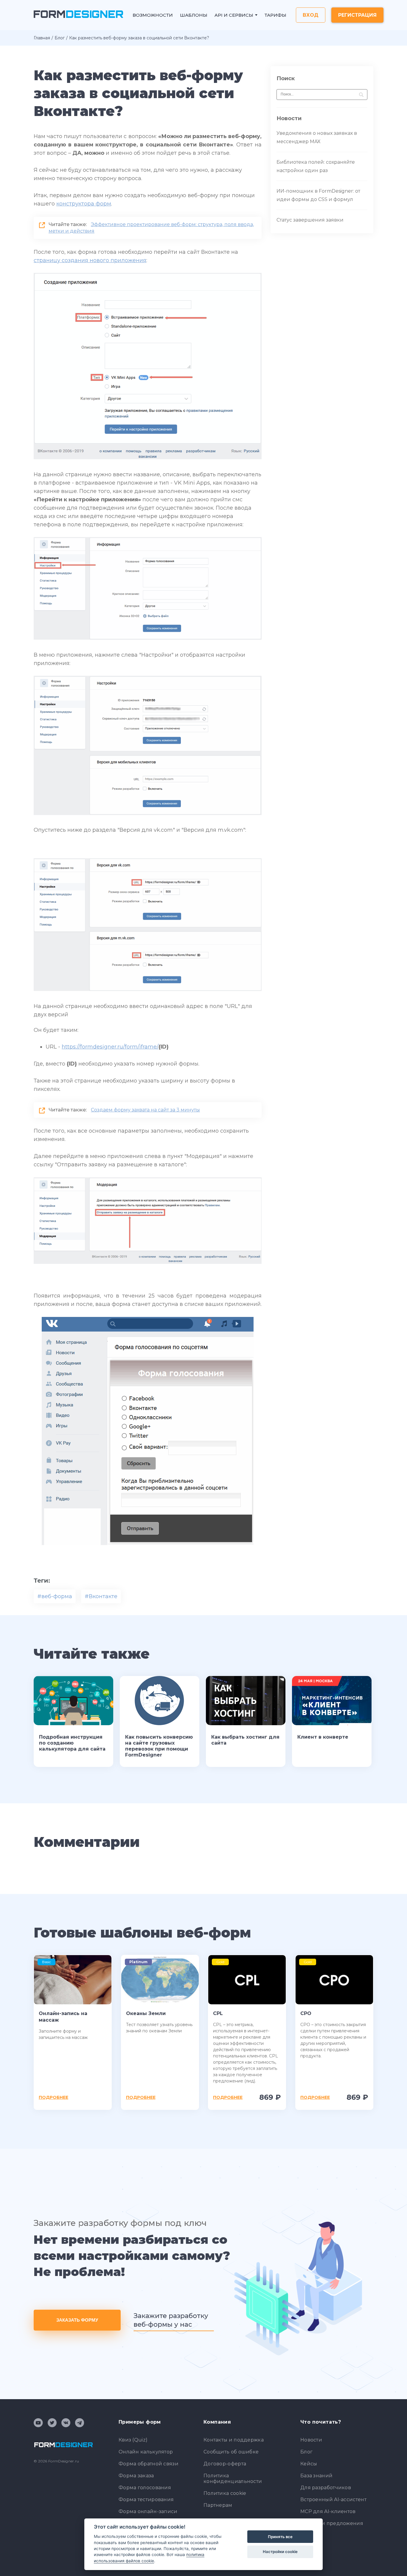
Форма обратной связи (149, 2464)
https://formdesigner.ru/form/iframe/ (110, 1047)
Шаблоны (194, 15)
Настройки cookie (280, 2552)
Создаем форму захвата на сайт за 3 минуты (145, 1110)
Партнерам (218, 2505)
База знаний (316, 2476)
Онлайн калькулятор (146, 2452)
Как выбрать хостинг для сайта (245, 1740)
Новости (311, 2440)
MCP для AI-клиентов (328, 2511)
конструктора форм (84, 204)
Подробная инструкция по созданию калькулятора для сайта (72, 1743)
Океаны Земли (146, 2013)
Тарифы (275, 15)
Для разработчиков (326, 2488)
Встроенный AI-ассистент (333, 2500)
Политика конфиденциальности (233, 2478)
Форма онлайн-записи (148, 2511)
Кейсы (309, 2464)
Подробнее (53, 2097)
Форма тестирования (146, 2500)
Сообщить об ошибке (231, 2452)
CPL (218, 2013)
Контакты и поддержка (234, 2440)
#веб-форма (55, 1596)
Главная (42, 38)
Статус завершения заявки (310, 220)
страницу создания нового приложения (90, 260)
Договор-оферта (225, 2464)
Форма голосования (145, 2488)
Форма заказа (136, 2476)
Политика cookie (225, 2493)
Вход (311, 15)
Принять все (280, 2537)
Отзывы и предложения (332, 2523)
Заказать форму (77, 2320)
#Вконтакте (101, 1596)
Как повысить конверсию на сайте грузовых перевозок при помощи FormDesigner (159, 1746)
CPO (306, 2013)
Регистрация (357, 15)
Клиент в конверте (323, 1737)
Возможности (153, 15)
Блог (60, 38)
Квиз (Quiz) (133, 2440)
